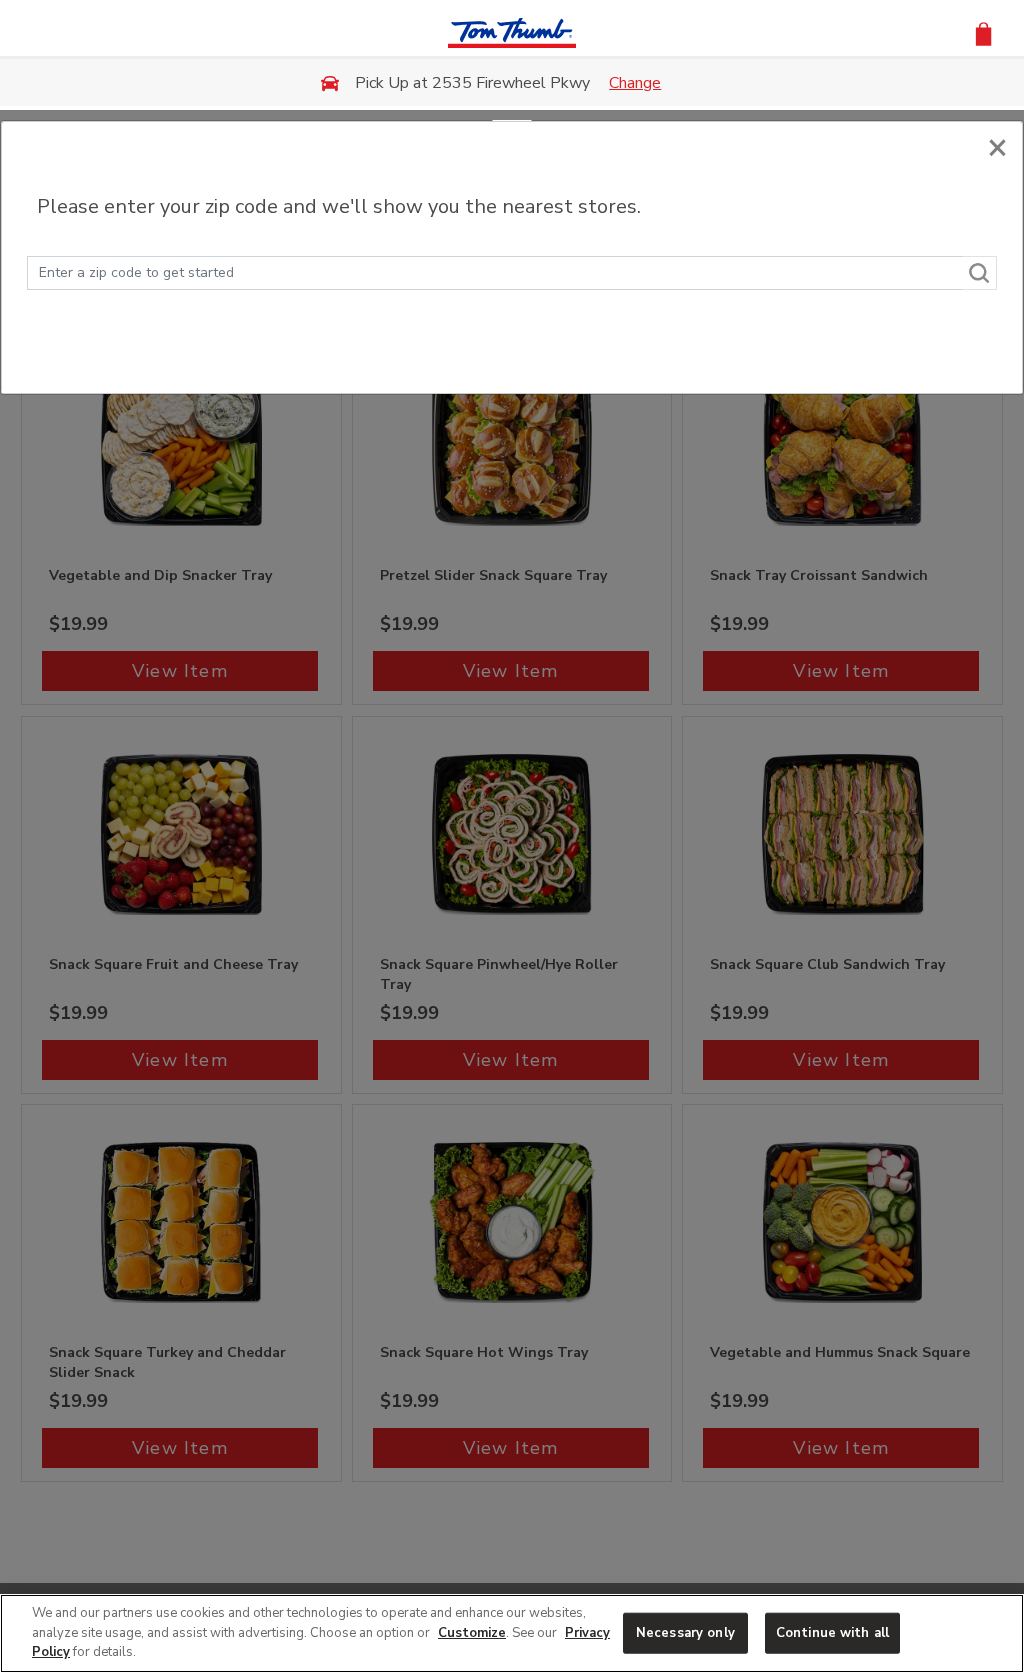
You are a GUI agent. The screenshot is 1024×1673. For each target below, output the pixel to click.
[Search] (980, 273)
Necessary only (685, 1632)
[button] (983, 32)
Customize (472, 1633)
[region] (512, 1633)
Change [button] (635, 83)
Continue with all (832, 1632)
